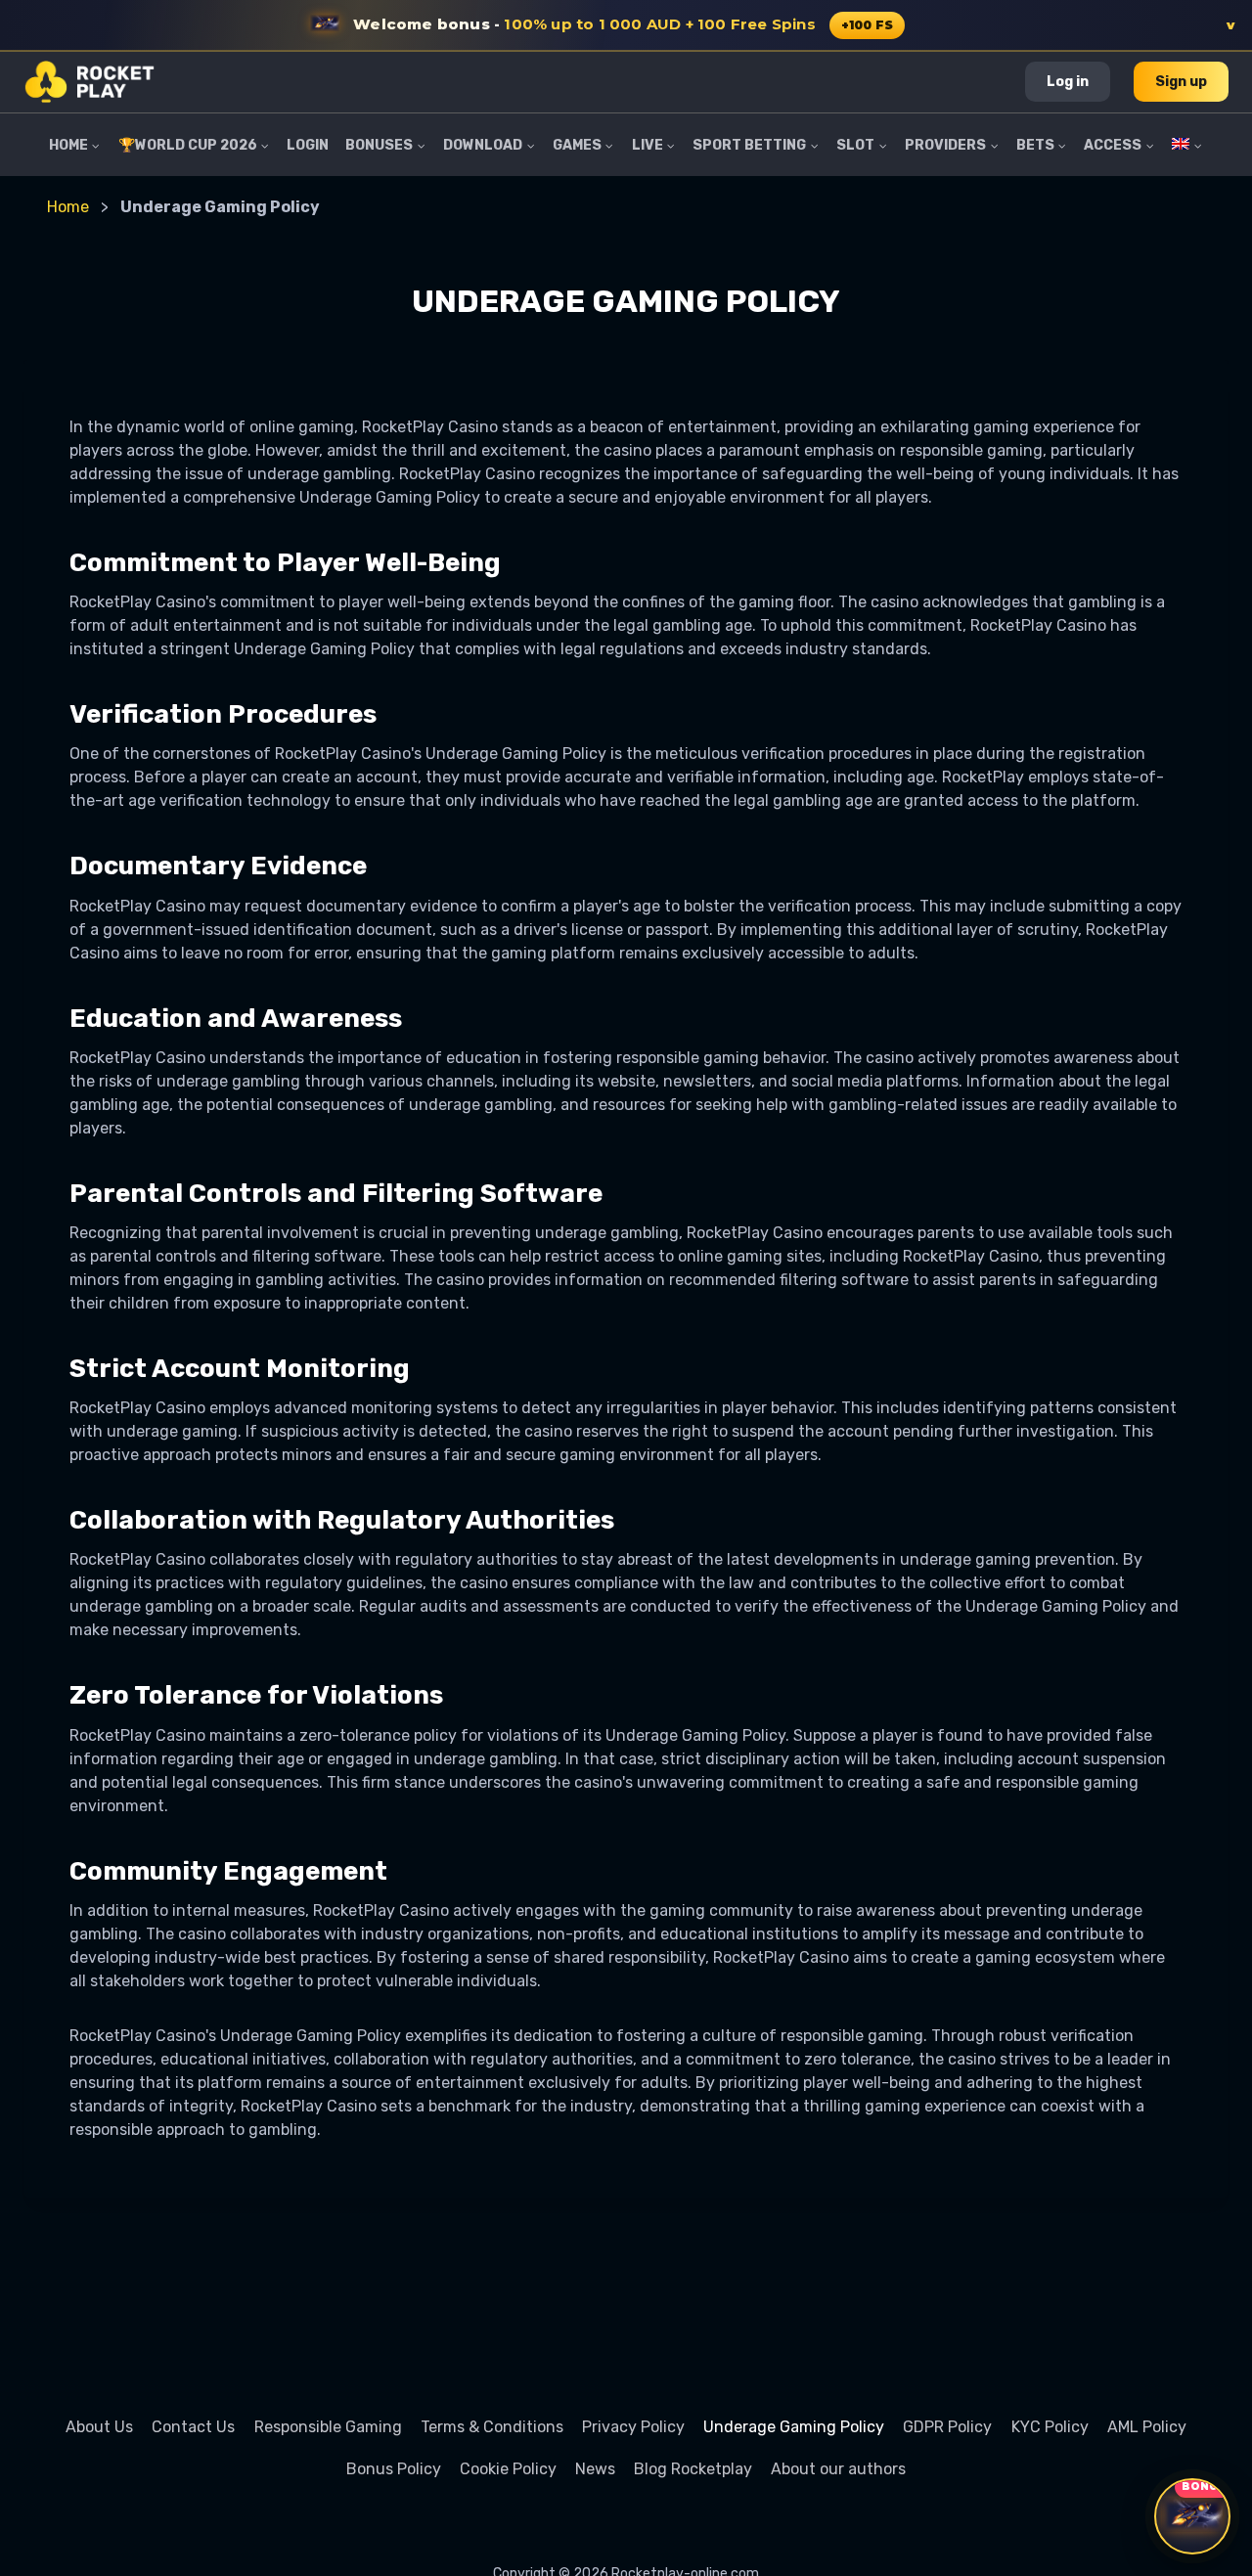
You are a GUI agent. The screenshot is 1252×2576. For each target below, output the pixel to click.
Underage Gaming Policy (794, 2427)
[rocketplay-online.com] (89, 82)
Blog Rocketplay (693, 2469)
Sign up (1181, 82)
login (308, 145)
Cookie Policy (508, 2469)
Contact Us (193, 2427)
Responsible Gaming (328, 2427)
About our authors (838, 2469)
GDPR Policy (947, 2427)
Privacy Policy (633, 2427)
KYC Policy (1050, 2427)
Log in (1068, 82)
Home (68, 207)
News (595, 2469)
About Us (99, 2427)
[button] (626, 25)
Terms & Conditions (492, 2427)
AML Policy (1147, 2427)
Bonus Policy (394, 2469)
